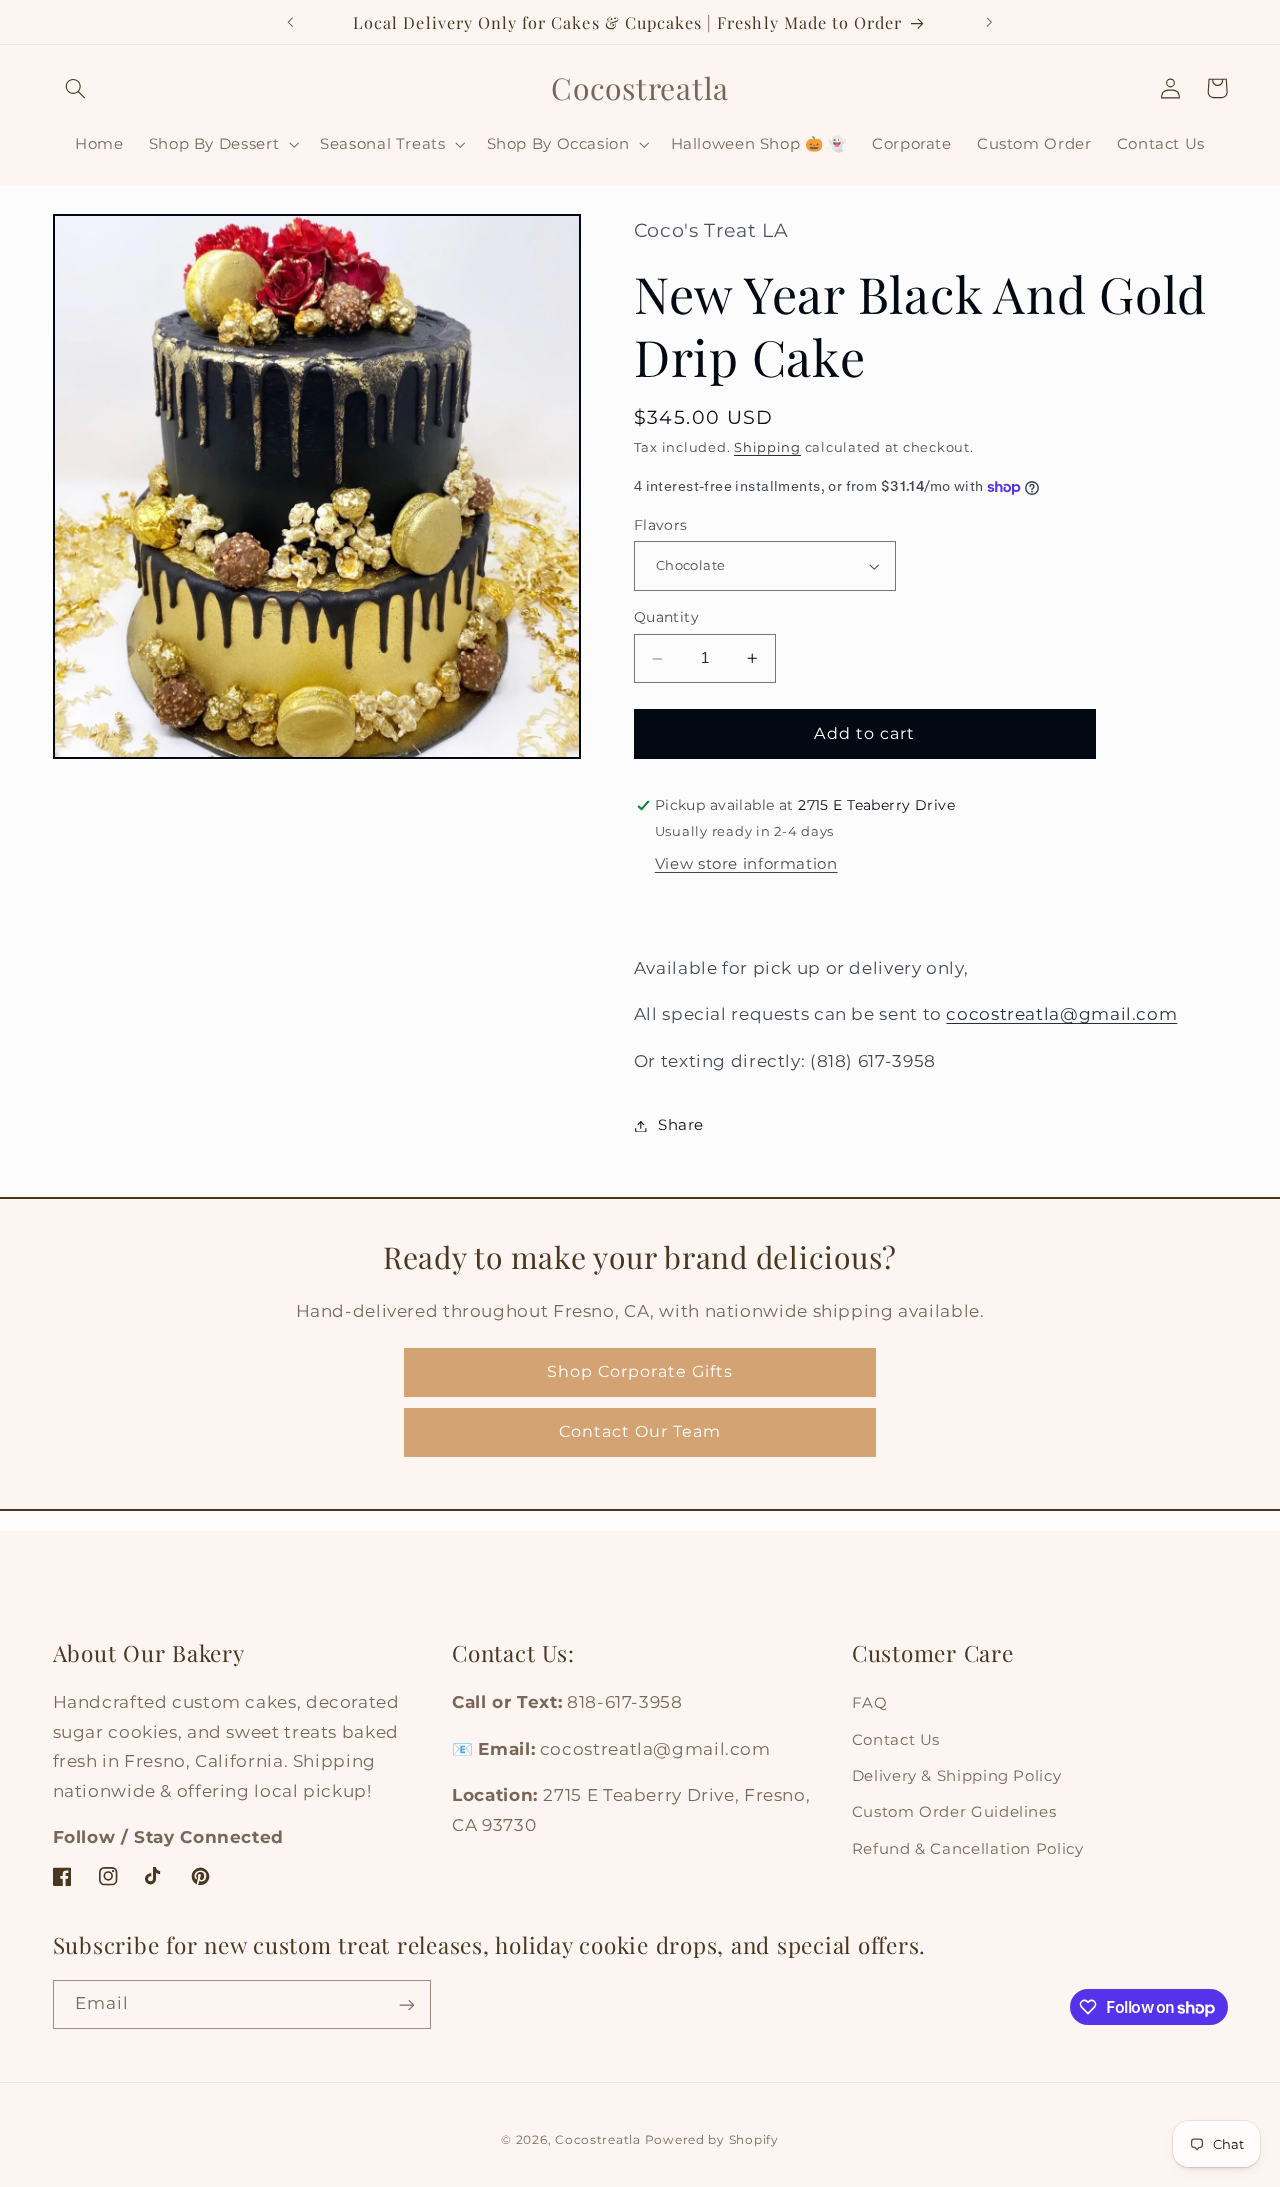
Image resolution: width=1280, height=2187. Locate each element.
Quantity (666, 618)
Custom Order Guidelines (954, 1813)
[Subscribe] (406, 2004)
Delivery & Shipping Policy (956, 1776)
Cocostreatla (598, 2140)
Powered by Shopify (712, 2140)
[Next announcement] (989, 22)
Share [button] (681, 1125)
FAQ (870, 1703)
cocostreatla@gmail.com (1061, 1015)
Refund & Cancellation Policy (968, 1849)
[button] (76, 88)
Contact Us (896, 1740)
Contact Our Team (640, 1431)
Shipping (767, 447)
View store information (746, 864)
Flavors (661, 525)
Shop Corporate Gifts (640, 1371)
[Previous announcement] (291, 22)
